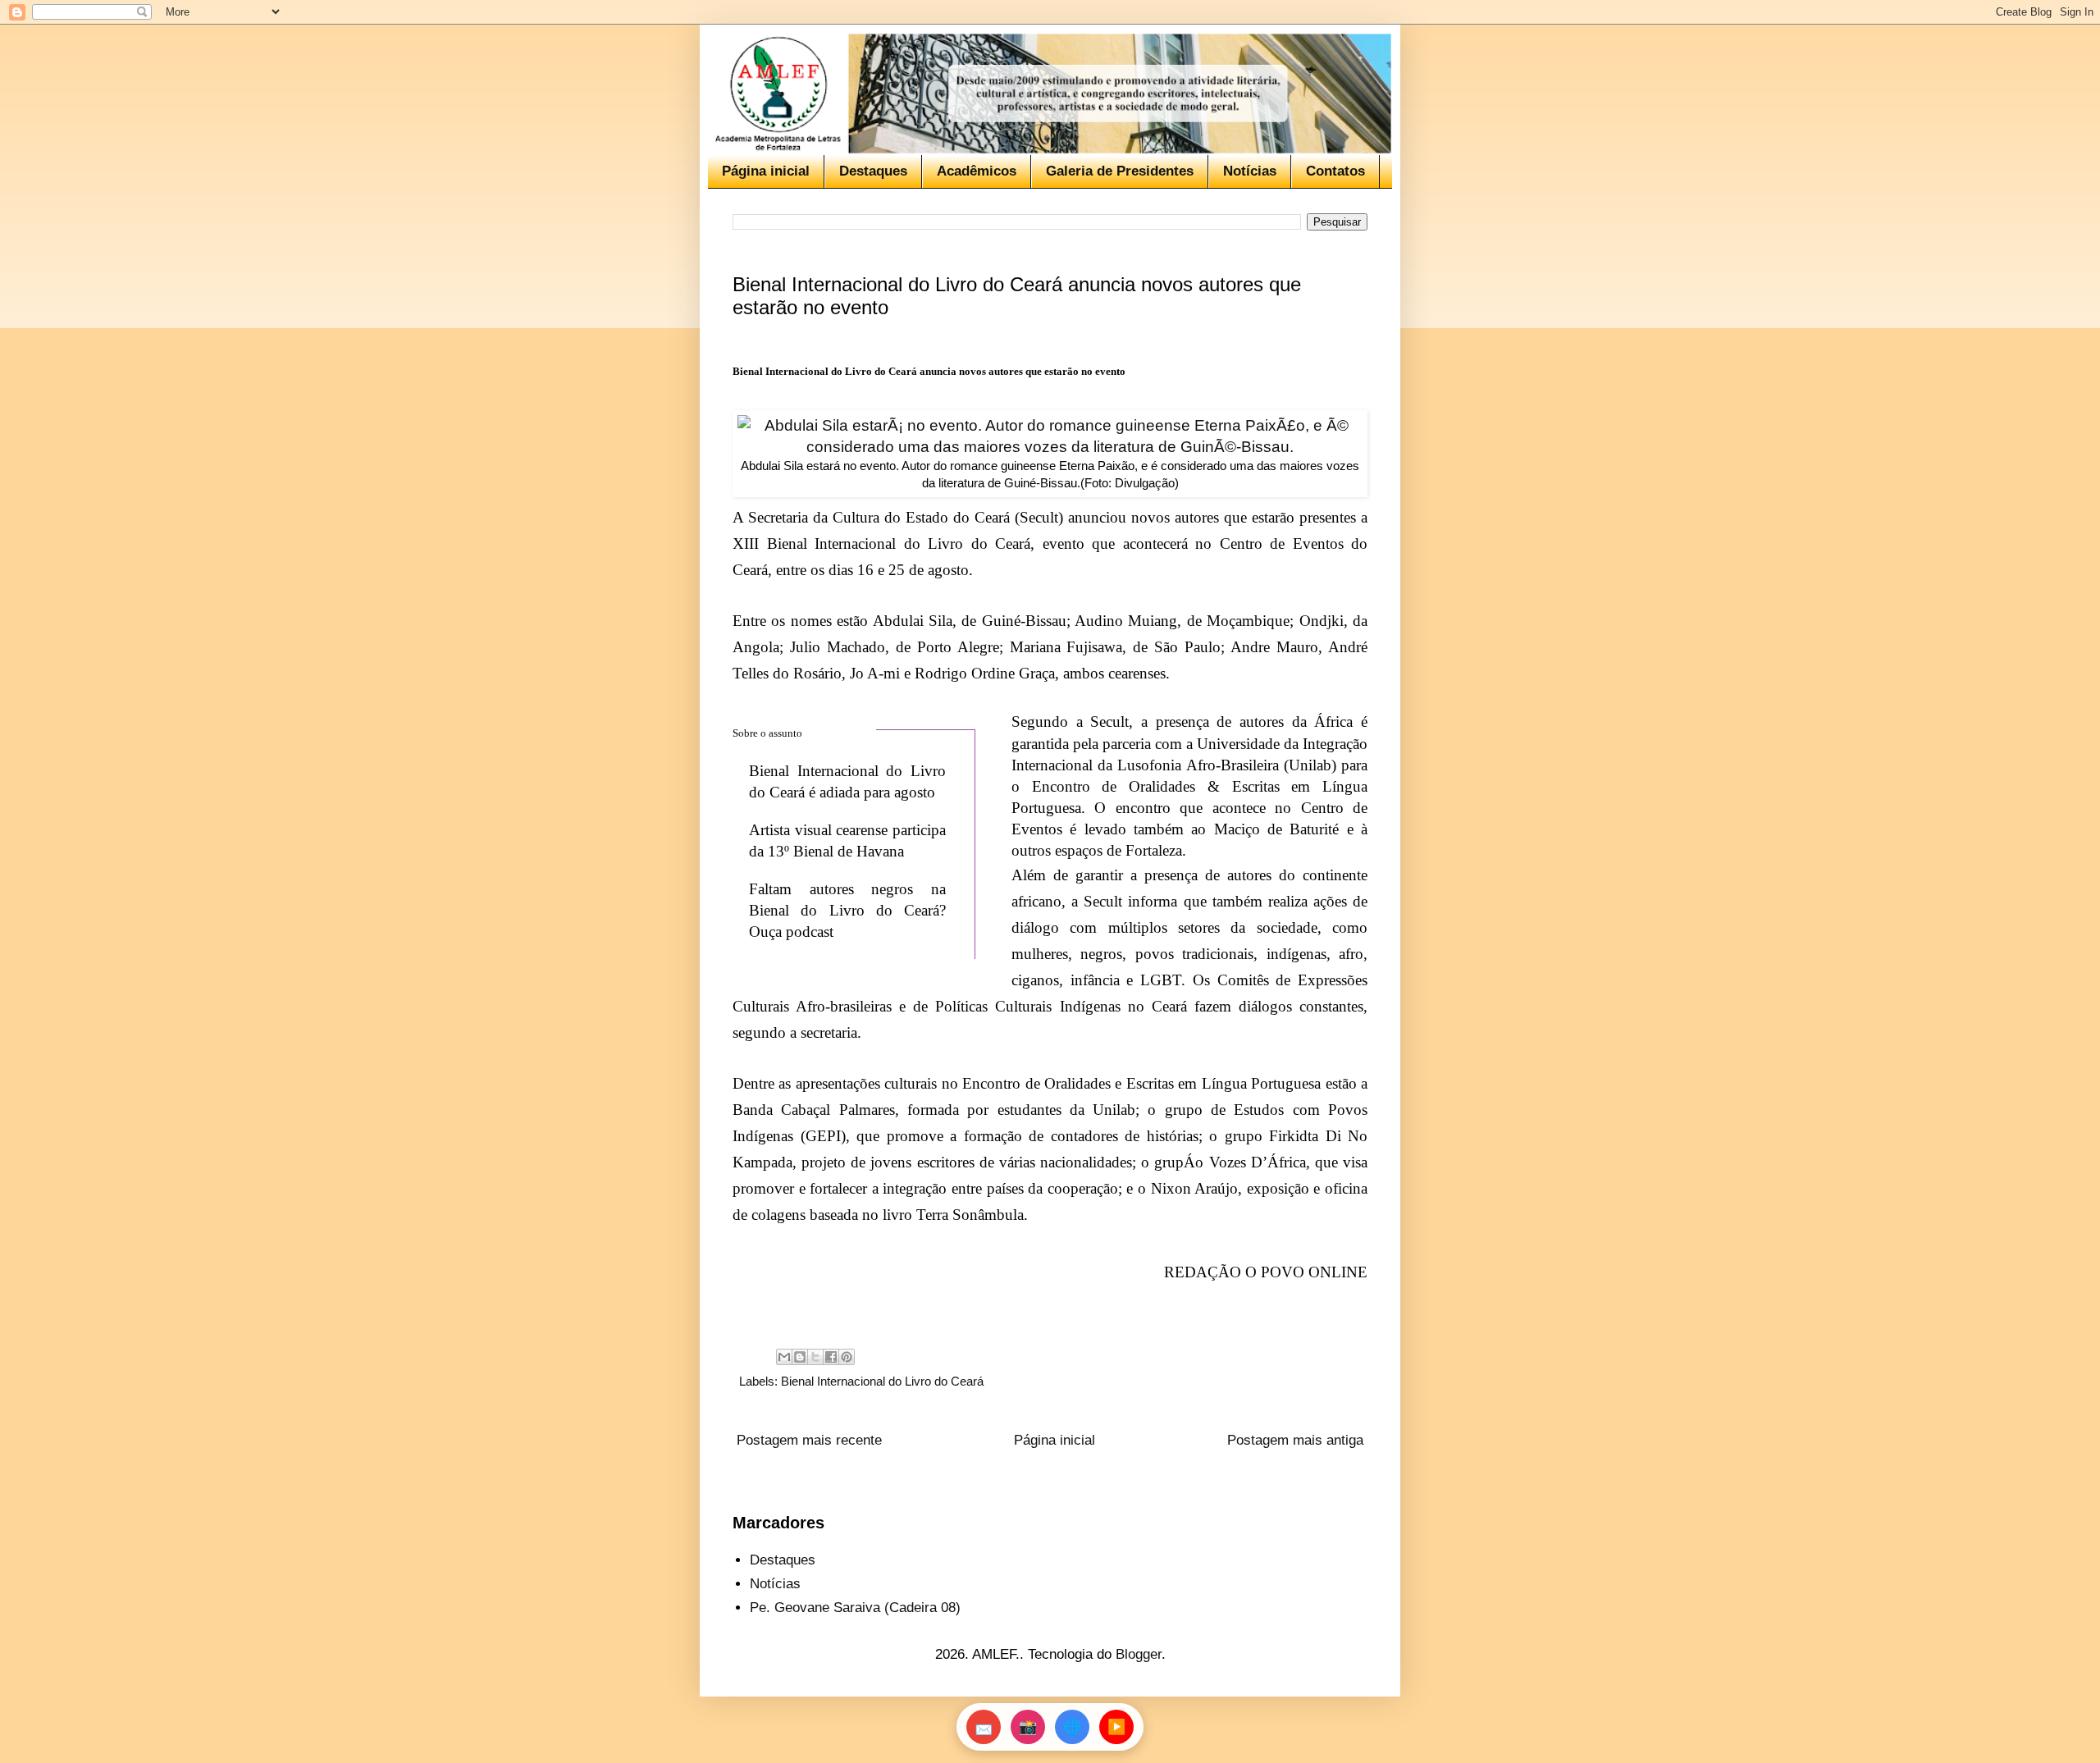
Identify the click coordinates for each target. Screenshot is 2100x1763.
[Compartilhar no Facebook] (831, 1357)
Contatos (1335, 171)
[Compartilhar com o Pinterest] (847, 1357)
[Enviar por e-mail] (784, 1357)
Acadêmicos (977, 171)
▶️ (1116, 1727)
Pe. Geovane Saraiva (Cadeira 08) (855, 1608)
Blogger (1139, 1654)
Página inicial (766, 171)
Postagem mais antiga (1295, 1440)
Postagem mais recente (809, 1440)
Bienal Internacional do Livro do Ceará (882, 1381)
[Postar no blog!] (800, 1357)
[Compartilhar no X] (815, 1357)
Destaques (873, 171)
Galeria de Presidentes (1120, 171)
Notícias (1250, 171)
